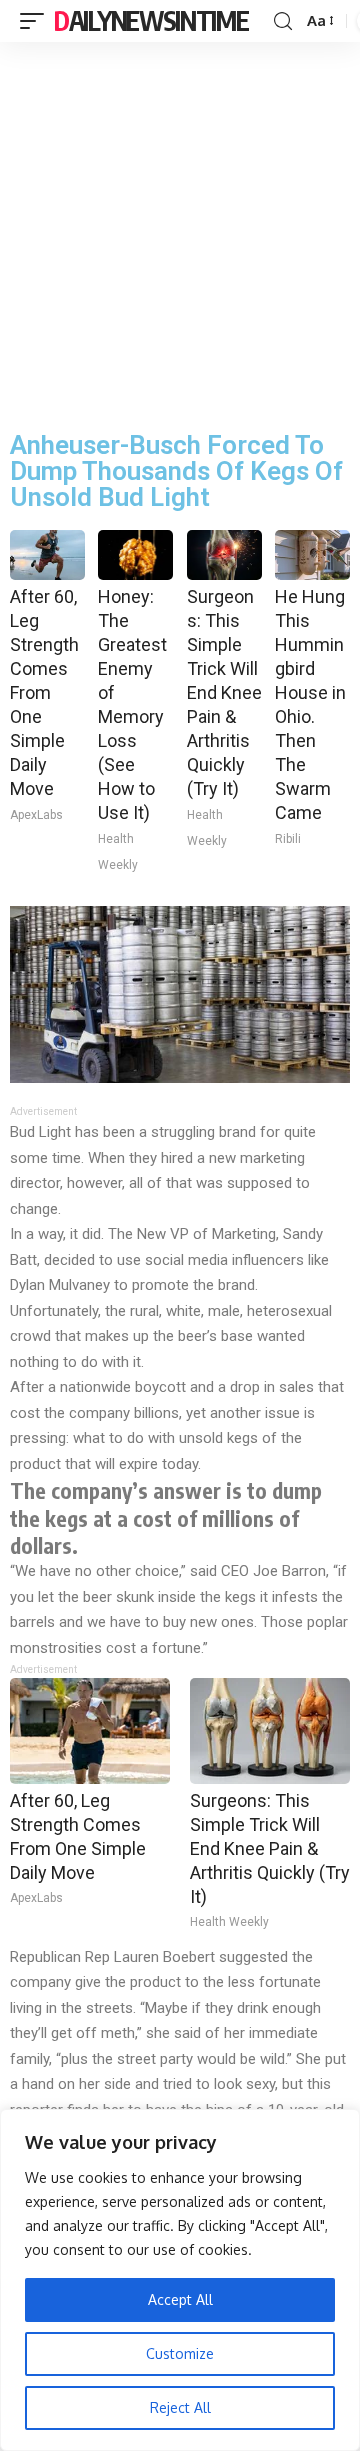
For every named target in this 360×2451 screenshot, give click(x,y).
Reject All (180, 2407)
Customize (180, 2353)
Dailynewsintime (151, 20)
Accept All (180, 2299)
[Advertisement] (180, 232)
